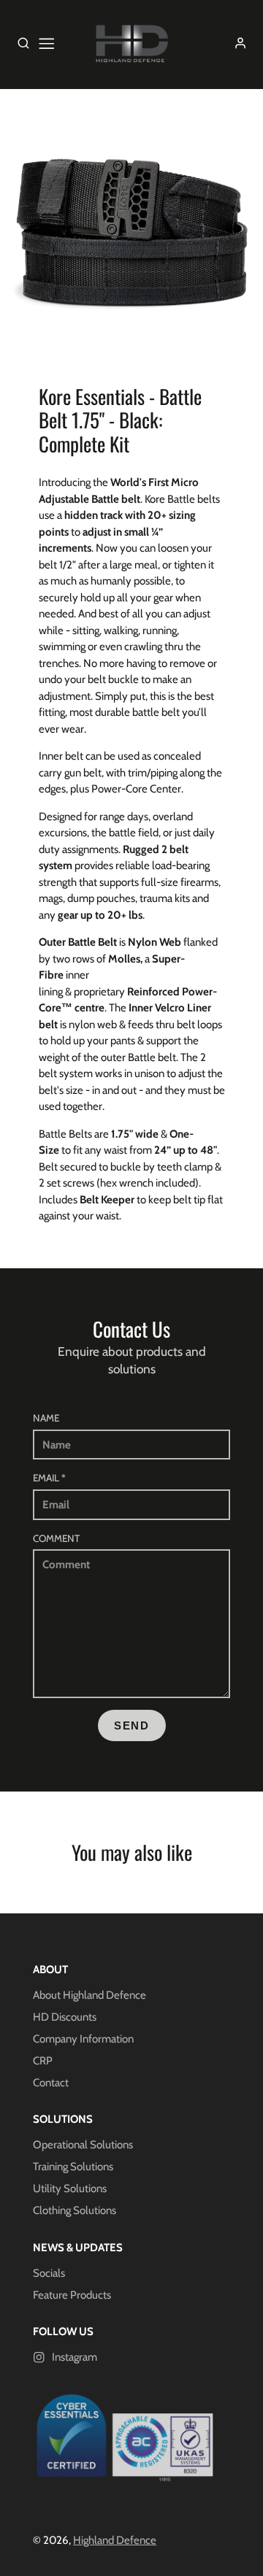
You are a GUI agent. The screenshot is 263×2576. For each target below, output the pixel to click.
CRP (43, 2061)
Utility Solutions (70, 2189)
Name (46, 1418)
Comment (56, 1538)
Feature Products (72, 2295)
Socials (49, 2273)
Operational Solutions (83, 2145)
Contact (51, 2083)
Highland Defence (115, 2540)
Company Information (83, 2039)
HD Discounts (65, 2017)
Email (49, 1478)
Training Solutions (73, 2167)
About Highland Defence (89, 1995)
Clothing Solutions (75, 2210)
